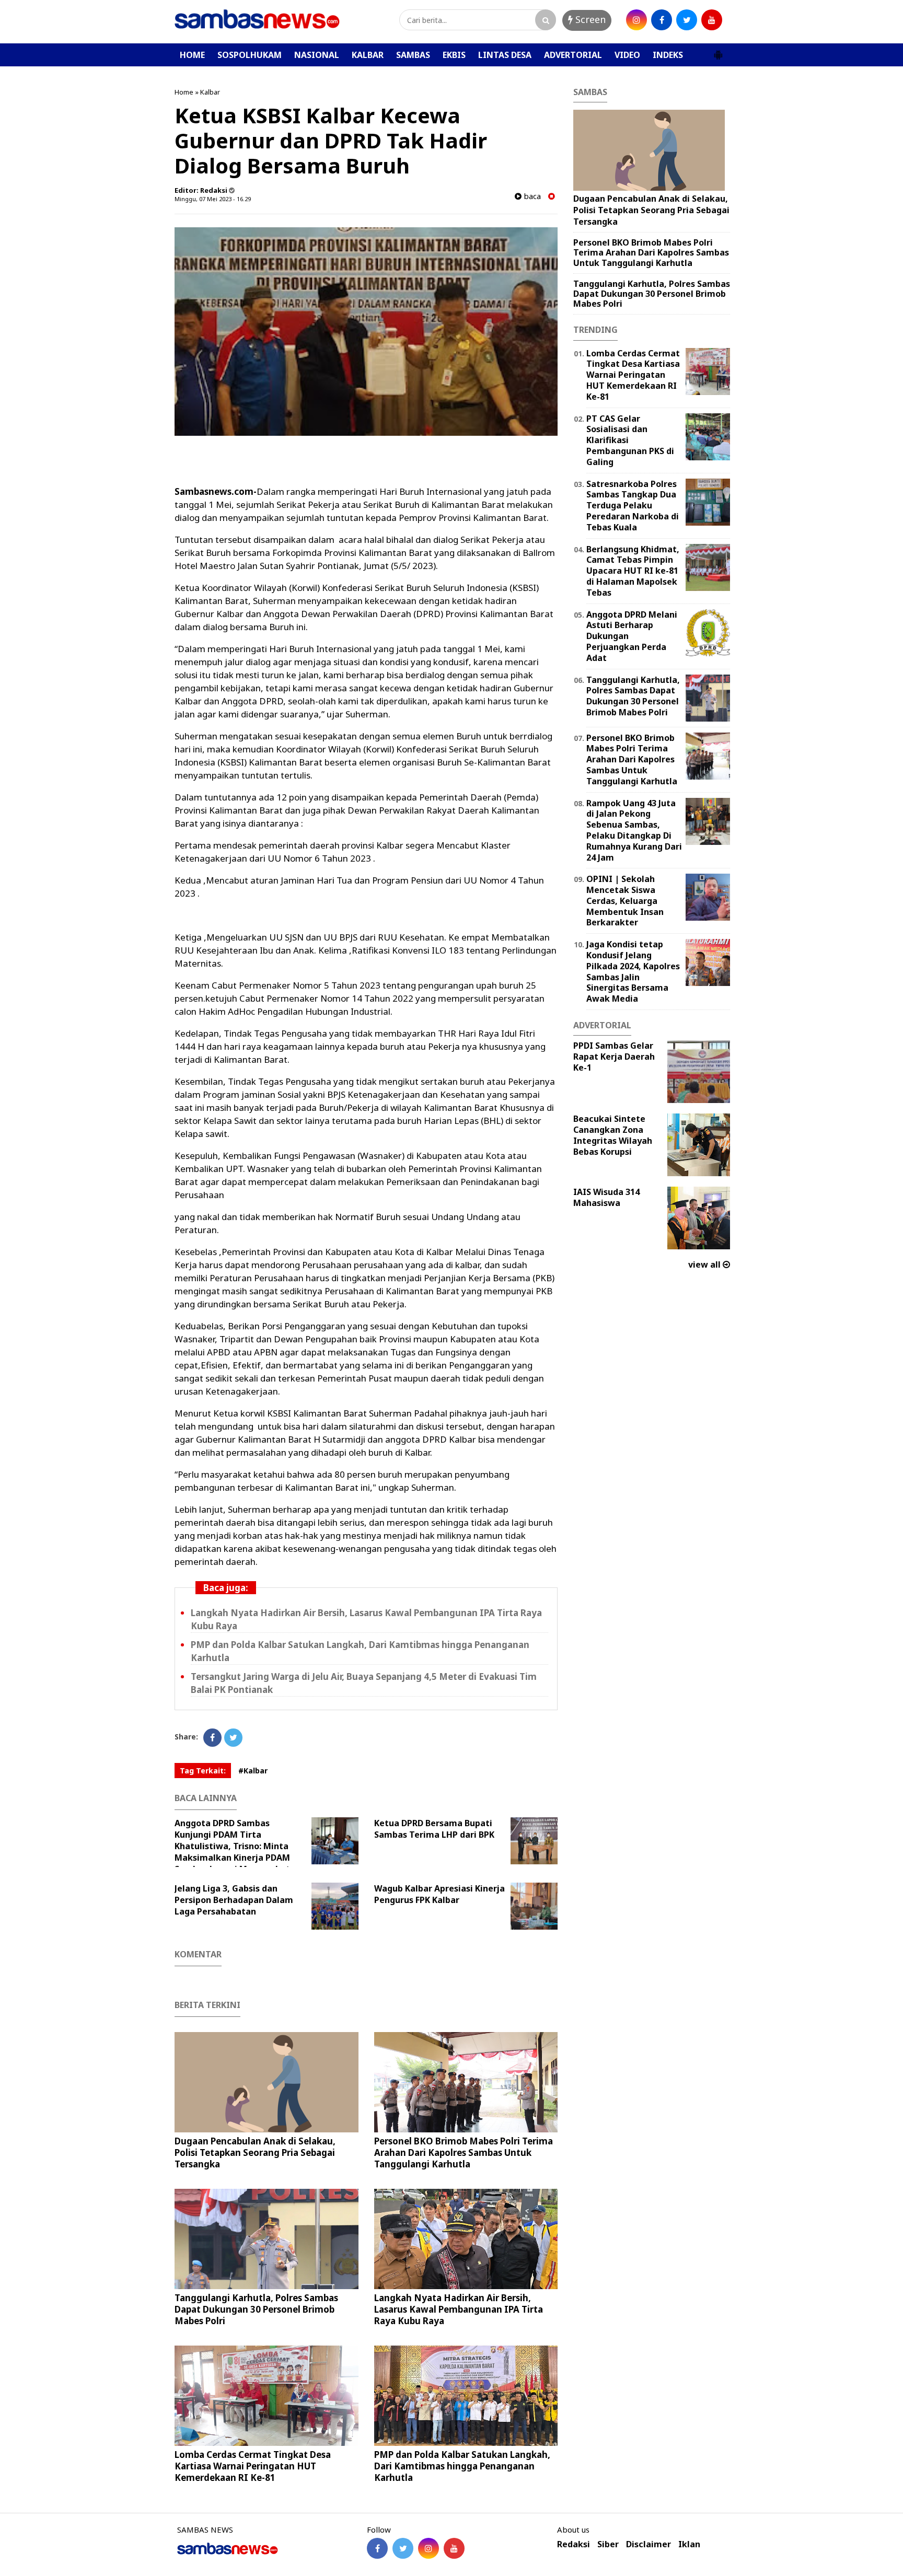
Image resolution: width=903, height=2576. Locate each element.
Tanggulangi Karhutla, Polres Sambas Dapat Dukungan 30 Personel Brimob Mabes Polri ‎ (256, 2309)
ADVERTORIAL (573, 55)
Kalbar (210, 92)
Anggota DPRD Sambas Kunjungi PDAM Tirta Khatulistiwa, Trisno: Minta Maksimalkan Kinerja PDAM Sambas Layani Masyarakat (232, 1846)
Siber (608, 2544)
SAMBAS (413, 55)
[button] (718, 51)
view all (705, 1264)
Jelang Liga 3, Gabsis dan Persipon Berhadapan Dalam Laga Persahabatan (234, 1900)
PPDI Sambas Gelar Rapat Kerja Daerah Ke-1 (614, 1057)
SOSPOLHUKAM (250, 55)
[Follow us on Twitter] (403, 2548)
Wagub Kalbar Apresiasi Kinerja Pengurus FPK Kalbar (439, 1894)
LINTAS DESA (505, 55)
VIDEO (627, 55)
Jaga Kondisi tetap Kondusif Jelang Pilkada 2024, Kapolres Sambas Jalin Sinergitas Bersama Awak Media (633, 971)
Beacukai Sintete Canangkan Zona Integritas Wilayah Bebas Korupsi (613, 1135)
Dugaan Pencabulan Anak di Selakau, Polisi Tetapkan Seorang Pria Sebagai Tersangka (255, 2153)
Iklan (689, 2544)
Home (184, 92)
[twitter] (687, 20)
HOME (192, 55)
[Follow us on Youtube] (454, 2548)
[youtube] (712, 20)
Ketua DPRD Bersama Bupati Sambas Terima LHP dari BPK (434, 1829)
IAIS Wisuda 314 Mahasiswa (606, 1197)
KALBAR (368, 55)
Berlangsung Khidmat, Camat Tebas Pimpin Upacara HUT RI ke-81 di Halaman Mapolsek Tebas (633, 571)
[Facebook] (212, 1738)
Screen (589, 19)
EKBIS (454, 55)
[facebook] (662, 20)
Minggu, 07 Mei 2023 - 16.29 (213, 199)
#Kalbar (253, 1771)
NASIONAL (317, 55)
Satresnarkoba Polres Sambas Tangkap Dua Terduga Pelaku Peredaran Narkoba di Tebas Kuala (633, 506)
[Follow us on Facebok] (377, 2548)
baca (531, 196)
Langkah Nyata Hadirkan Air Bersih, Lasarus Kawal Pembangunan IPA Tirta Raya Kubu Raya (459, 2309)
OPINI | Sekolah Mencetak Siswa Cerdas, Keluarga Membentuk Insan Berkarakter (625, 901)
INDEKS (668, 55)
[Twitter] (233, 1738)
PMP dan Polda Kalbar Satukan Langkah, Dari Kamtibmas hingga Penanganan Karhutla (462, 2466)
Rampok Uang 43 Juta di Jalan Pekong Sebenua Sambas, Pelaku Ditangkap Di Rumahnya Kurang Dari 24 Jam (634, 830)
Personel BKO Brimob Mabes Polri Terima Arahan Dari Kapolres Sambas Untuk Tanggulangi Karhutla (464, 2153)
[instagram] (636, 20)
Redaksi (574, 2544)
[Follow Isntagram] (429, 2548)
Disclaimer (649, 2544)
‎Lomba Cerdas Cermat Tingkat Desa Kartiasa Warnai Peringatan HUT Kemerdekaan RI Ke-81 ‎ (253, 2466)
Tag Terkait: (203, 1771)
